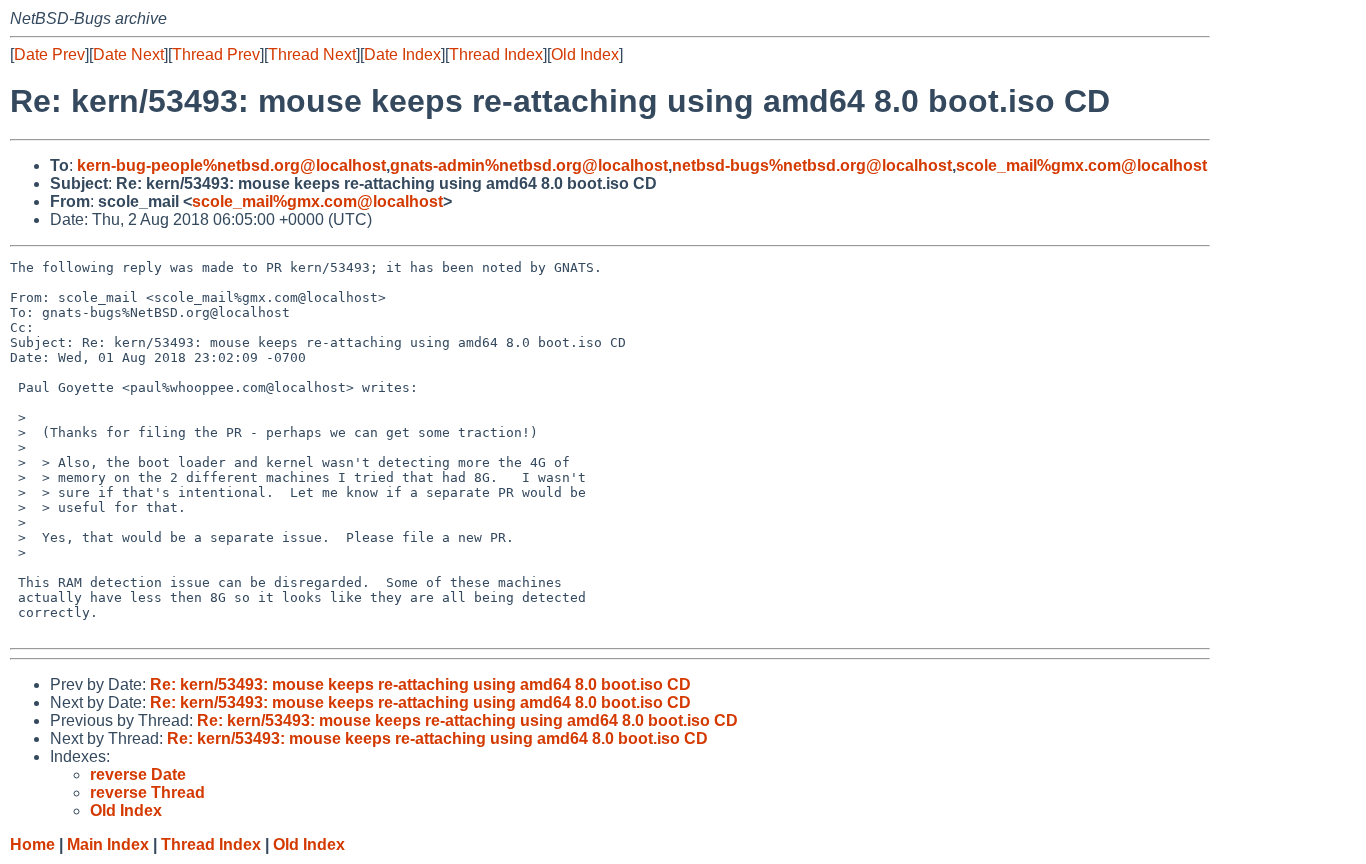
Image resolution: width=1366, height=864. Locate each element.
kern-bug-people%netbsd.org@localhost (231, 165)
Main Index (108, 844)
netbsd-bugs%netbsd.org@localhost (812, 165)
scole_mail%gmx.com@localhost (1081, 165)
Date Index (402, 54)
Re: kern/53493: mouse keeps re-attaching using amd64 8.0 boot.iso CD (420, 684)
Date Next (128, 54)
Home (32, 844)
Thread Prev (216, 54)
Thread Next (312, 54)
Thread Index (496, 54)
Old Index (585, 54)
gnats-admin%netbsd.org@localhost (529, 165)
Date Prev (49, 54)
